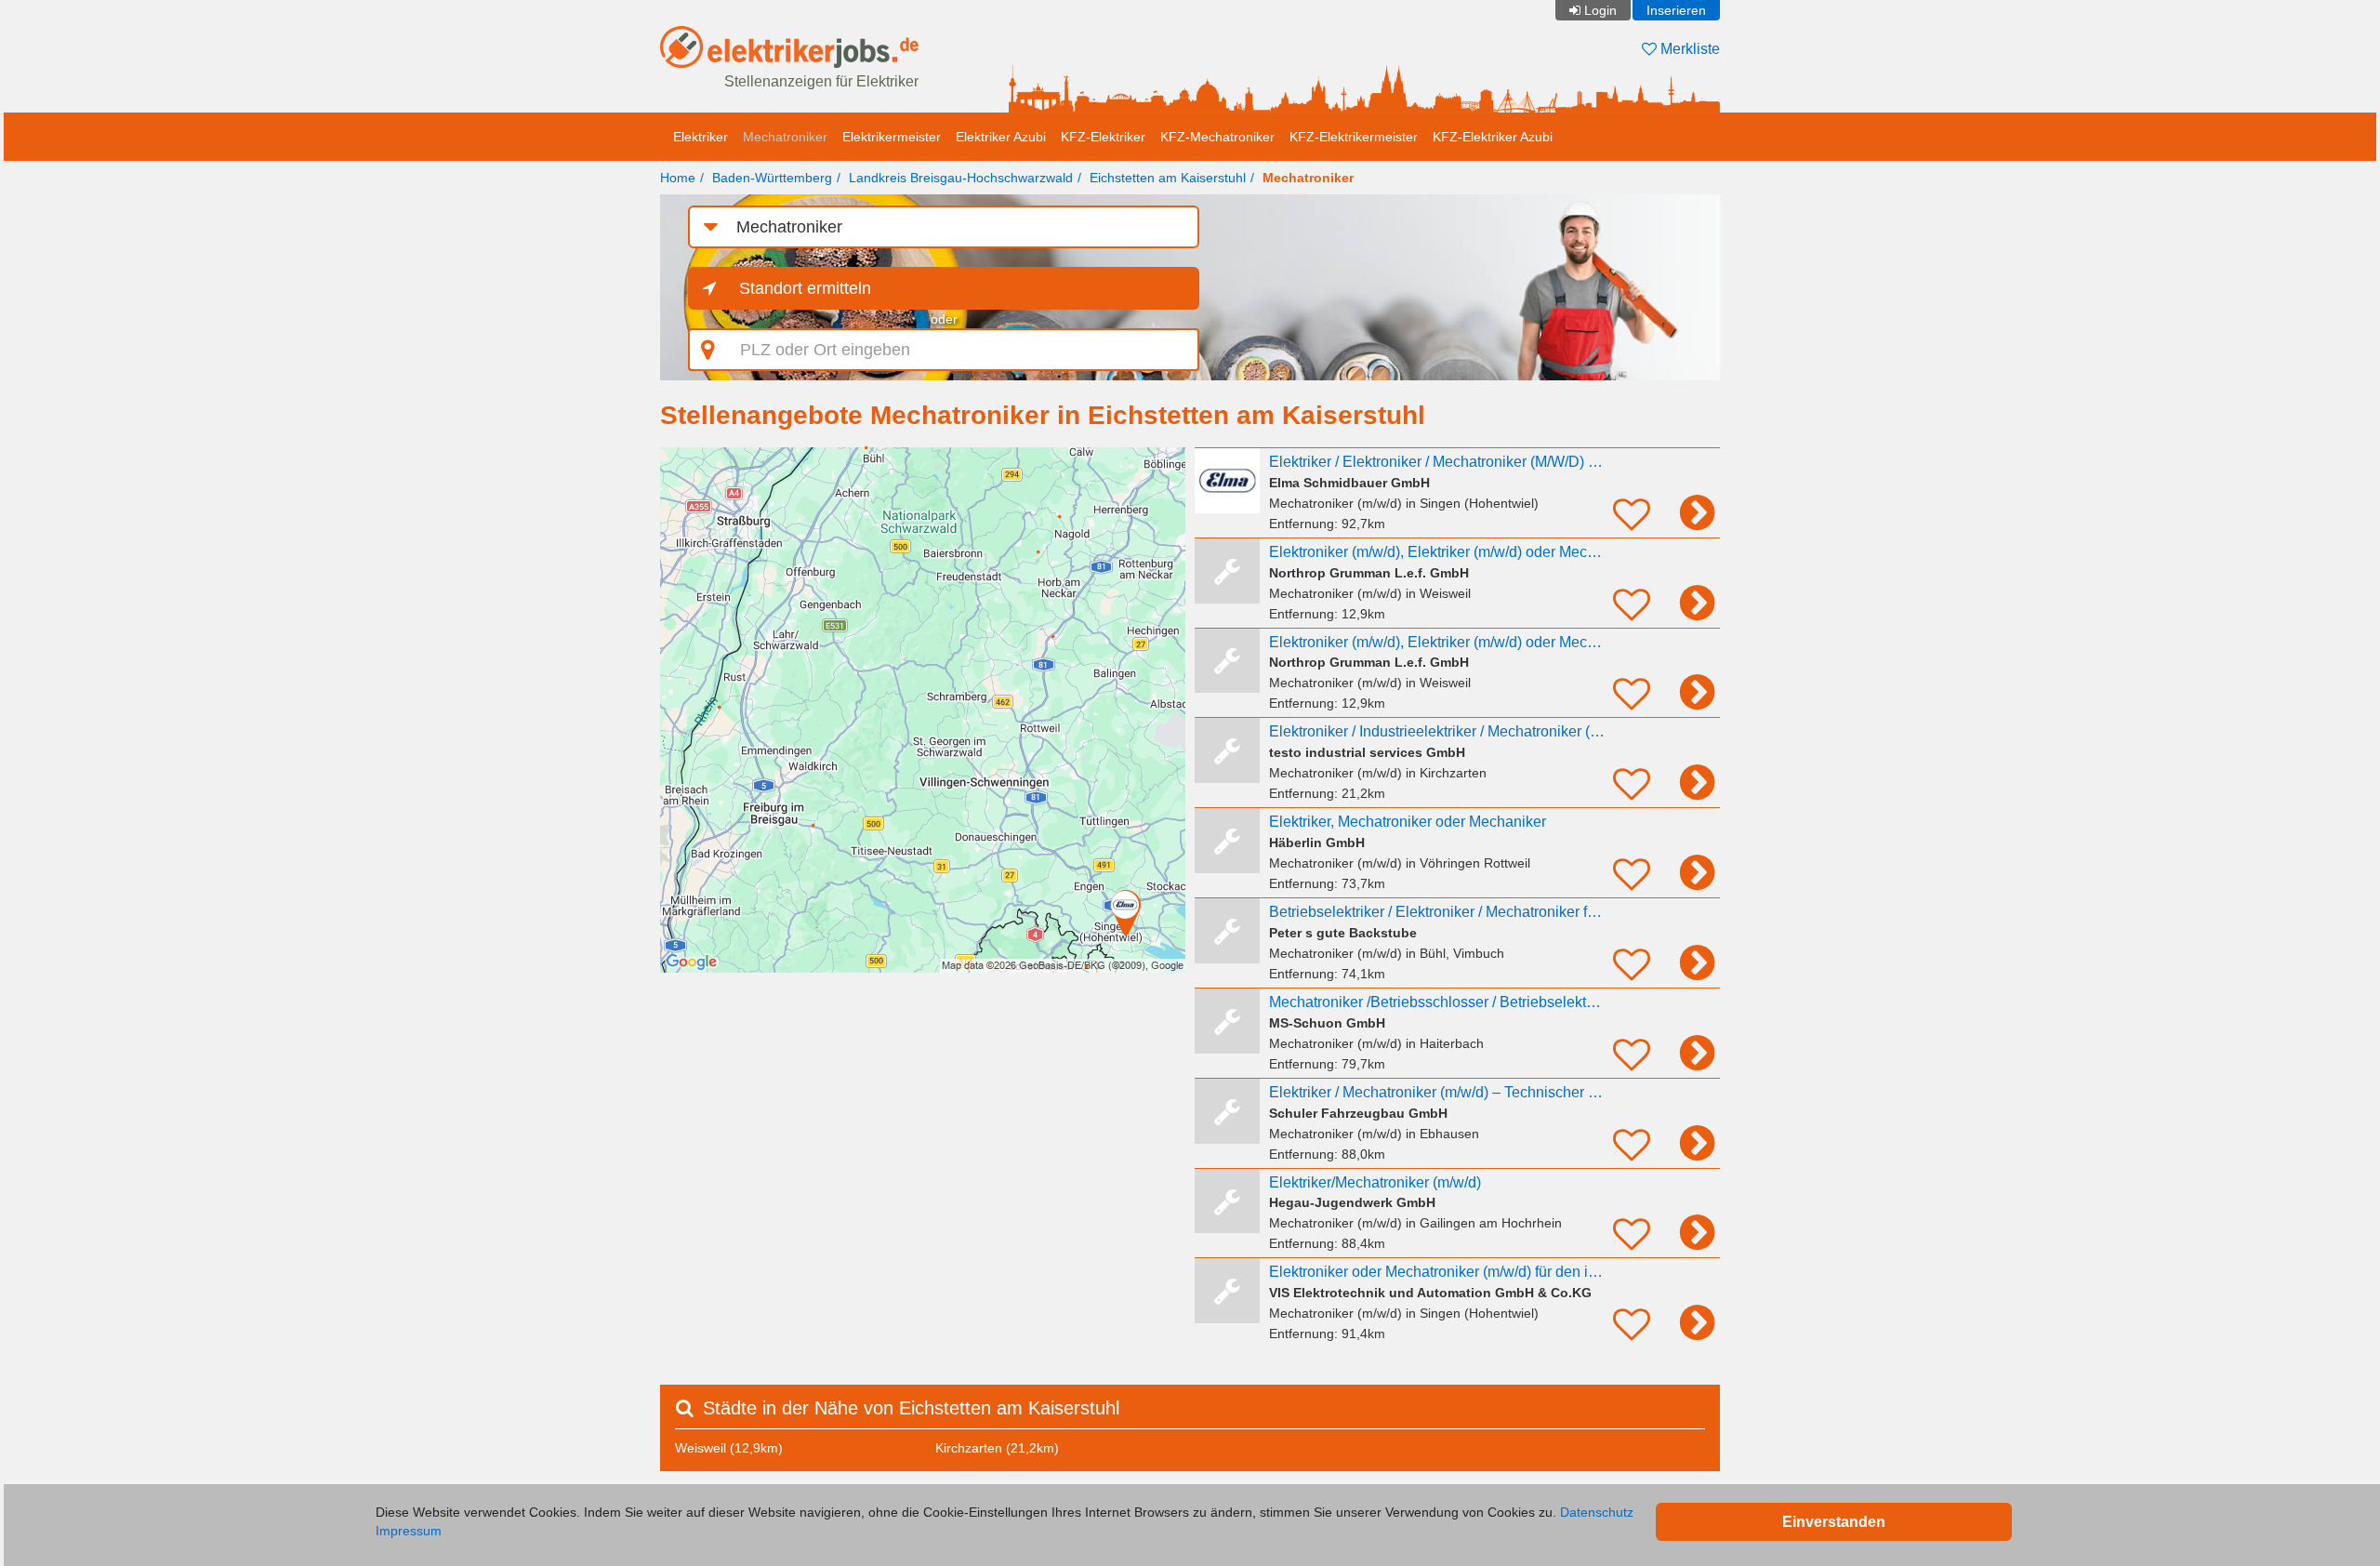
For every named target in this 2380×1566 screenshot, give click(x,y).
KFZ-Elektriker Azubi (1493, 137)
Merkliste (1688, 49)
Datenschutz (1597, 1512)
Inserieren (1676, 10)
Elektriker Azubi (1001, 137)
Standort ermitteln (805, 288)
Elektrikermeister (892, 137)
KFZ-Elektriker (1103, 137)
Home (678, 178)
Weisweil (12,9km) (729, 1448)
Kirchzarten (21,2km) (997, 1448)
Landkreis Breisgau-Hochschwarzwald (961, 178)
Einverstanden (1834, 1522)
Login (1600, 10)
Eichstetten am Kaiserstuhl (1168, 178)
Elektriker (701, 137)
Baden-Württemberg (772, 178)
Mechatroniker (785, 137)
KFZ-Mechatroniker (1217, 137)
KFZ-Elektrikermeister (1354, 137)
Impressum (409, 1531)
